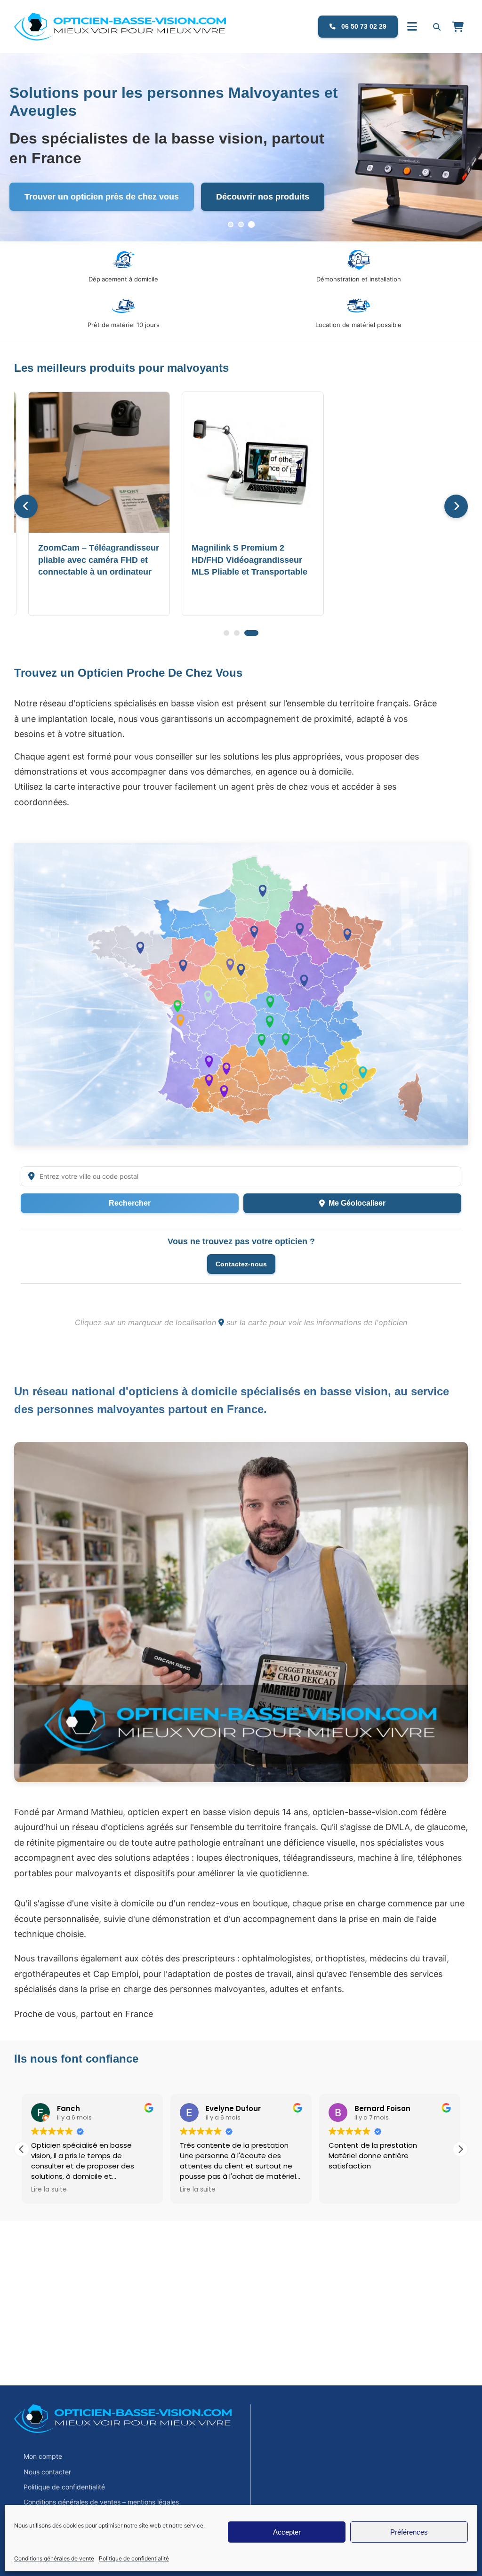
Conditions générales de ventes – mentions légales (101, 2502)
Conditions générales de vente (54, 2558)
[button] (460, 2149)
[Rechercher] (437, 27)
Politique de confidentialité (134, 2558)
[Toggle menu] (412, 27)
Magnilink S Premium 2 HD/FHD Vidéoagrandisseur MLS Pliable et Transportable (249, 560)
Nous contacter (47, 2472)
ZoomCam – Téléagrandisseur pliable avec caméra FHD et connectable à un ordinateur (99, 560)
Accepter (287, 2532)
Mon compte (43, 2456)
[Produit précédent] (26, 506)
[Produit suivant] (456, 506)
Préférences (409, 2532)
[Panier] (458, 27)
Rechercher (130, 1203)
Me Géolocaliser (357, 1203)
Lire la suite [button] (49, 2190)
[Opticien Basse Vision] (96, 27)
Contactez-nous (241, 1264)
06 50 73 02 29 (363, 26)
